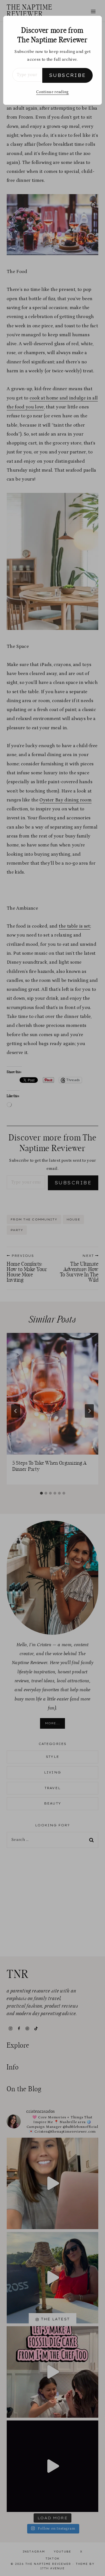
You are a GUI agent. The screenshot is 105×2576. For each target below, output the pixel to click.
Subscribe (67, 75)
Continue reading (52, 92)
